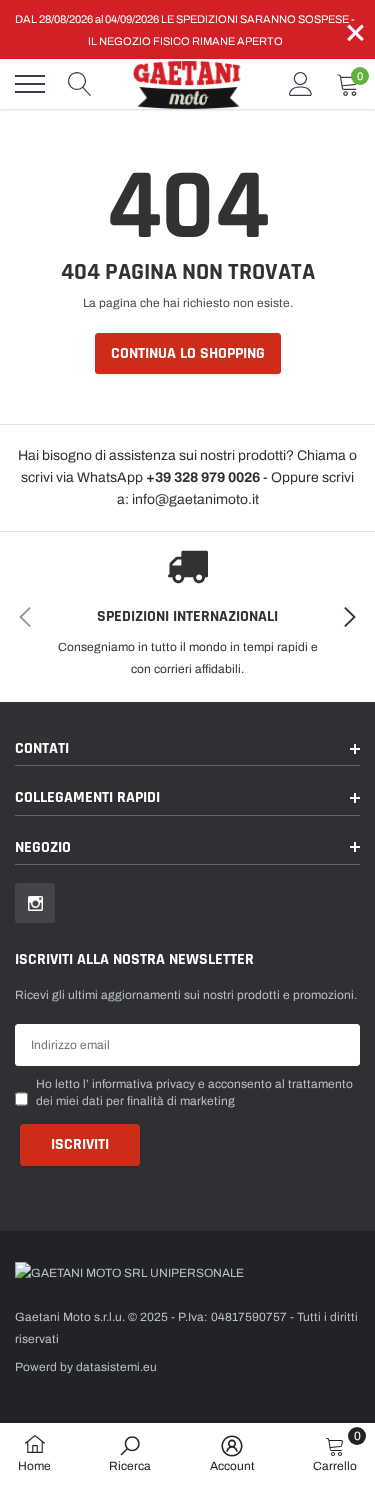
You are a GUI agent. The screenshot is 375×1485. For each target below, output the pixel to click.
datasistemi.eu (116, 1367)
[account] (301, 84)
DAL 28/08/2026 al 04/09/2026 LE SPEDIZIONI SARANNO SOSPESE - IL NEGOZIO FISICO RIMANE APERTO (185, 30)
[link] (35, 903)
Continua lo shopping (188, 353)
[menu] (30, 84)
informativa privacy (143, 1084)
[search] (80, 84)
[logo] (190, 84)
